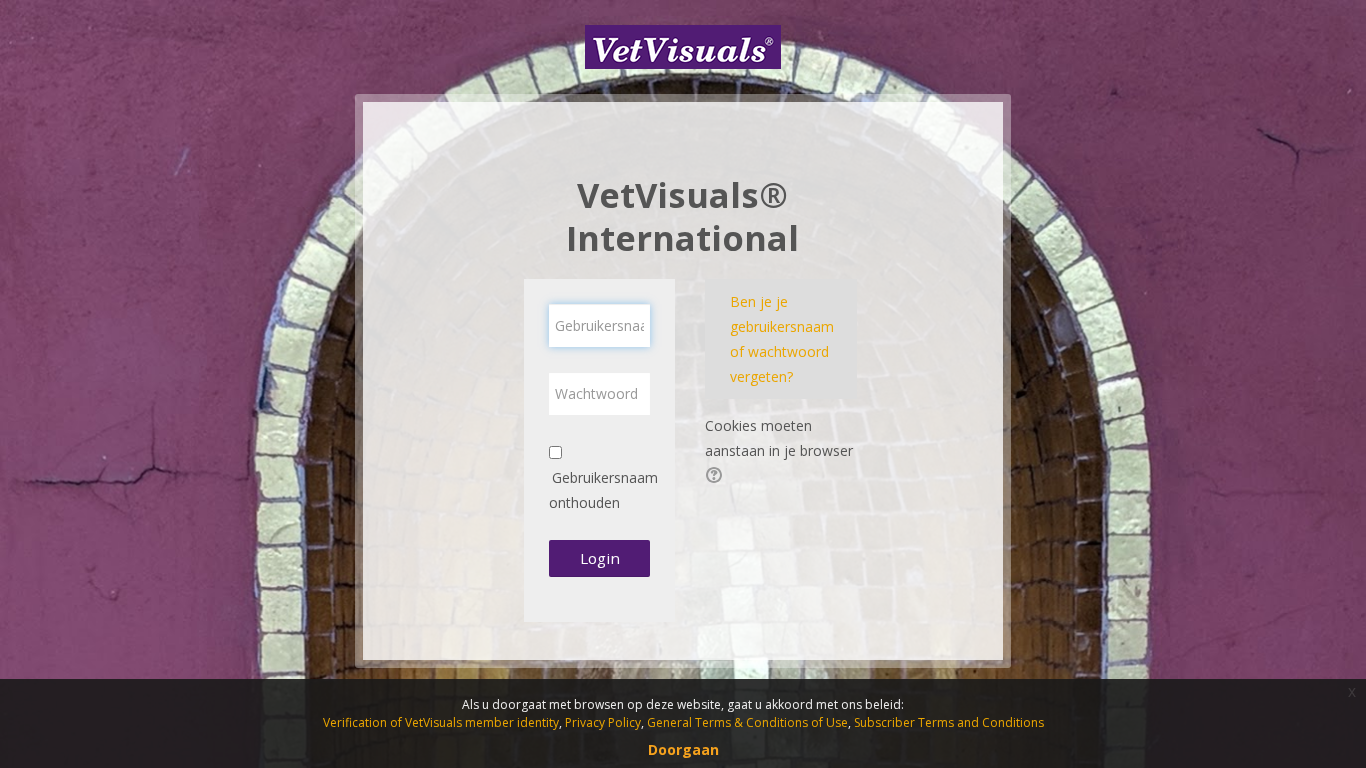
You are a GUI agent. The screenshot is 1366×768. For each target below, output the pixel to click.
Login (600, 558)
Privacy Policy (603, 722)
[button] (717, 477)
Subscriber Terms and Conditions (949, 722)
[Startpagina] (683, 45)
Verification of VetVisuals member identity (441, 722)
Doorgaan (683, 749)
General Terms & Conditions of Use (747, 722)
